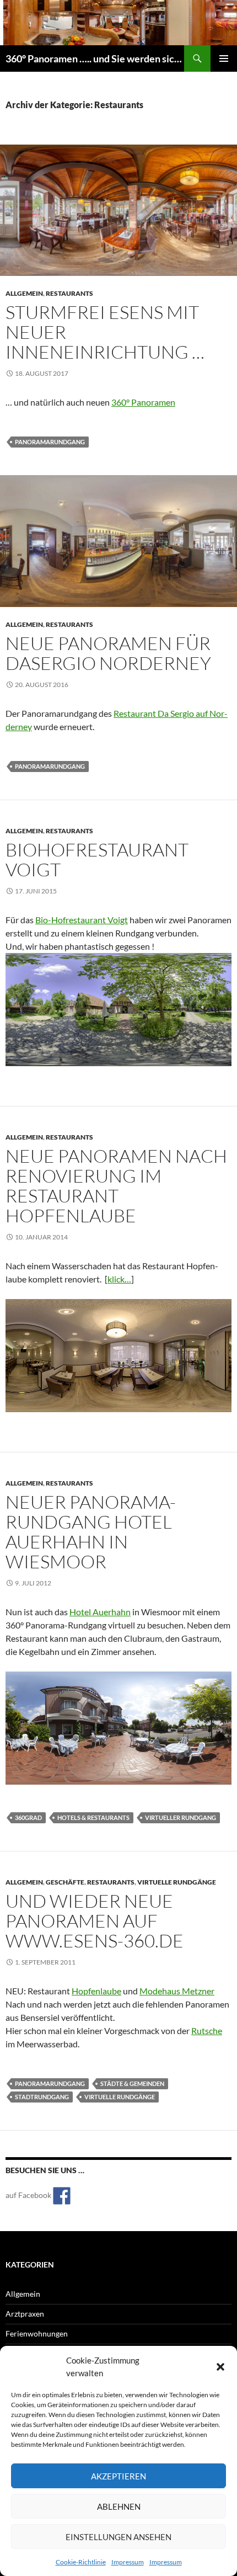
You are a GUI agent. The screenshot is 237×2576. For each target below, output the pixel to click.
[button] (220, 2367)
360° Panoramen (143, 402)
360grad (28, 1817)
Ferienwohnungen (37, 2333)
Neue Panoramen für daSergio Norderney (108, 653)
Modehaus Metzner (177, 1991)
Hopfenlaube (96, 1991)
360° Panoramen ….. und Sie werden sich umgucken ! (95, 58)
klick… (119, 1279)
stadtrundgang (42, 2097)
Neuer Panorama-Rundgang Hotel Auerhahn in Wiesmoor (91, 1532)
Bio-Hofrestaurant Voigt (82, 920)
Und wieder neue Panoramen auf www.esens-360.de (95, 1921)
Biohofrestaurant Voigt (97, 859)
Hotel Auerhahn (100, 1612)
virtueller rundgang (181, 1817)
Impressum (128, 2562)
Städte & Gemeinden (132, 2083)
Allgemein (24, 293)
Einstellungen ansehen (118, 2537)
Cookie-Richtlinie (81, 2562)
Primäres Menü (224, 58)
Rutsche (207, 2031)
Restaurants (69, 293)
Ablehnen (119, 2506)
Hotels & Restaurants (93, 1817)
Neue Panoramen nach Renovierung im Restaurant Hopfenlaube (116, 1186)
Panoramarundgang (50, 442)
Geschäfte (65, 1882)
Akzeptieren (118, 2476)
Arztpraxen (25, 2314)
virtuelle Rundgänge (177, 1882)
